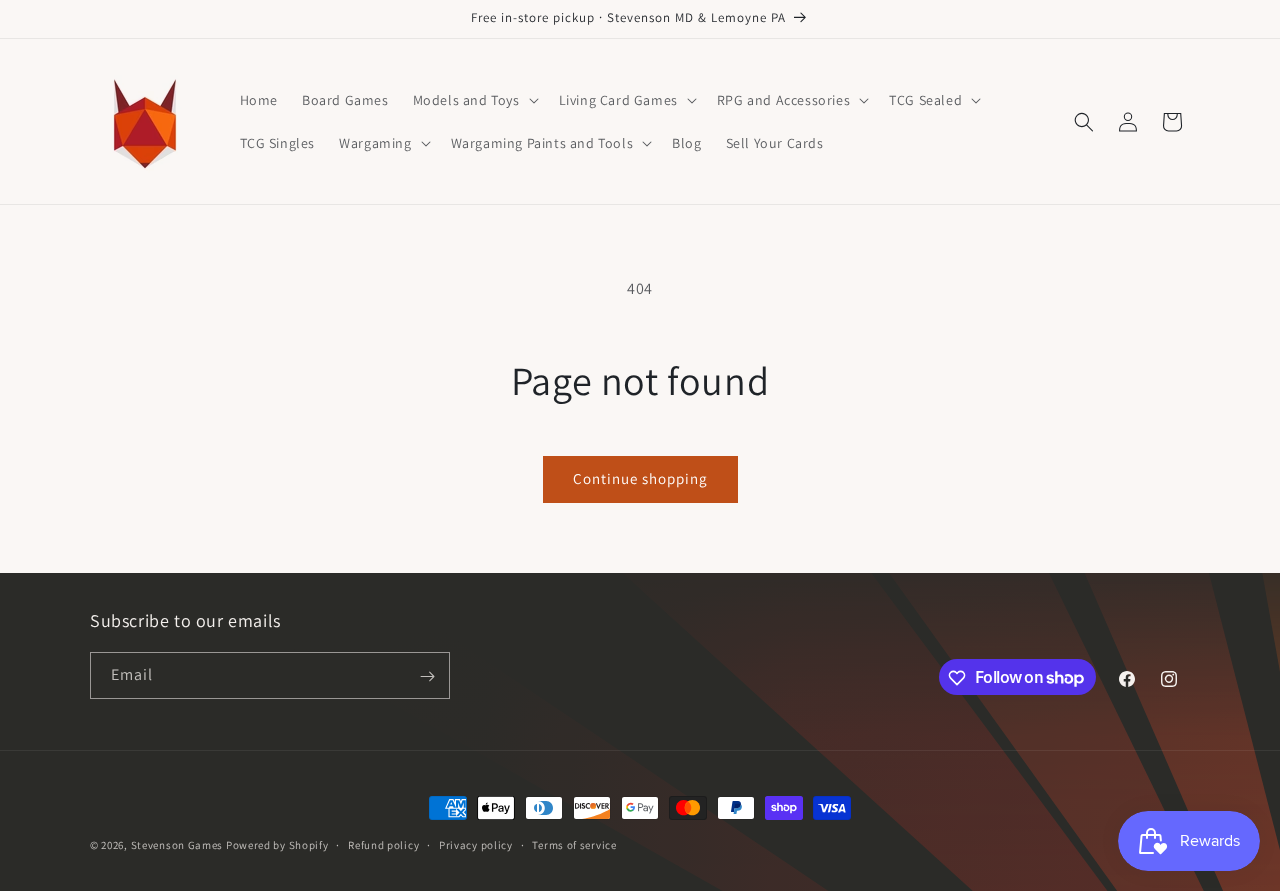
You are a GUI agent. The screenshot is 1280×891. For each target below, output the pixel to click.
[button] (474, 100)
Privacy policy (476, 844)
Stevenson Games (177, 845)
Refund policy (383, 844)
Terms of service (574, 844)
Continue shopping (640, 478)
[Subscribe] (427, 676)
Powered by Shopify (277, 845)
